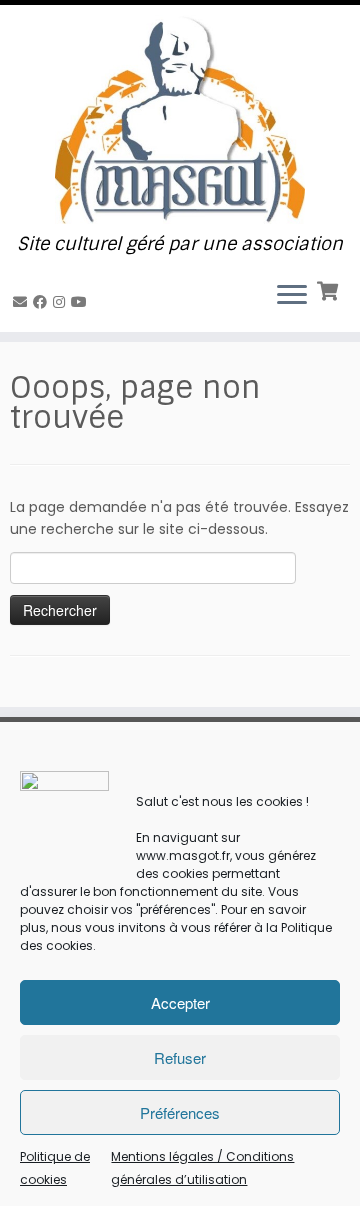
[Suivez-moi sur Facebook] (43, 302)
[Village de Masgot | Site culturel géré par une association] (180, 119)
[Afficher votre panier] (329, 289)
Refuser (180, 1057)
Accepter (180, 1002)
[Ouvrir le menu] (292, 296)
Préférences (180, 1112)
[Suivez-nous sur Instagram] (62, 302)
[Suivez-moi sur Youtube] (82, 302)
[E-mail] (23, 302)
